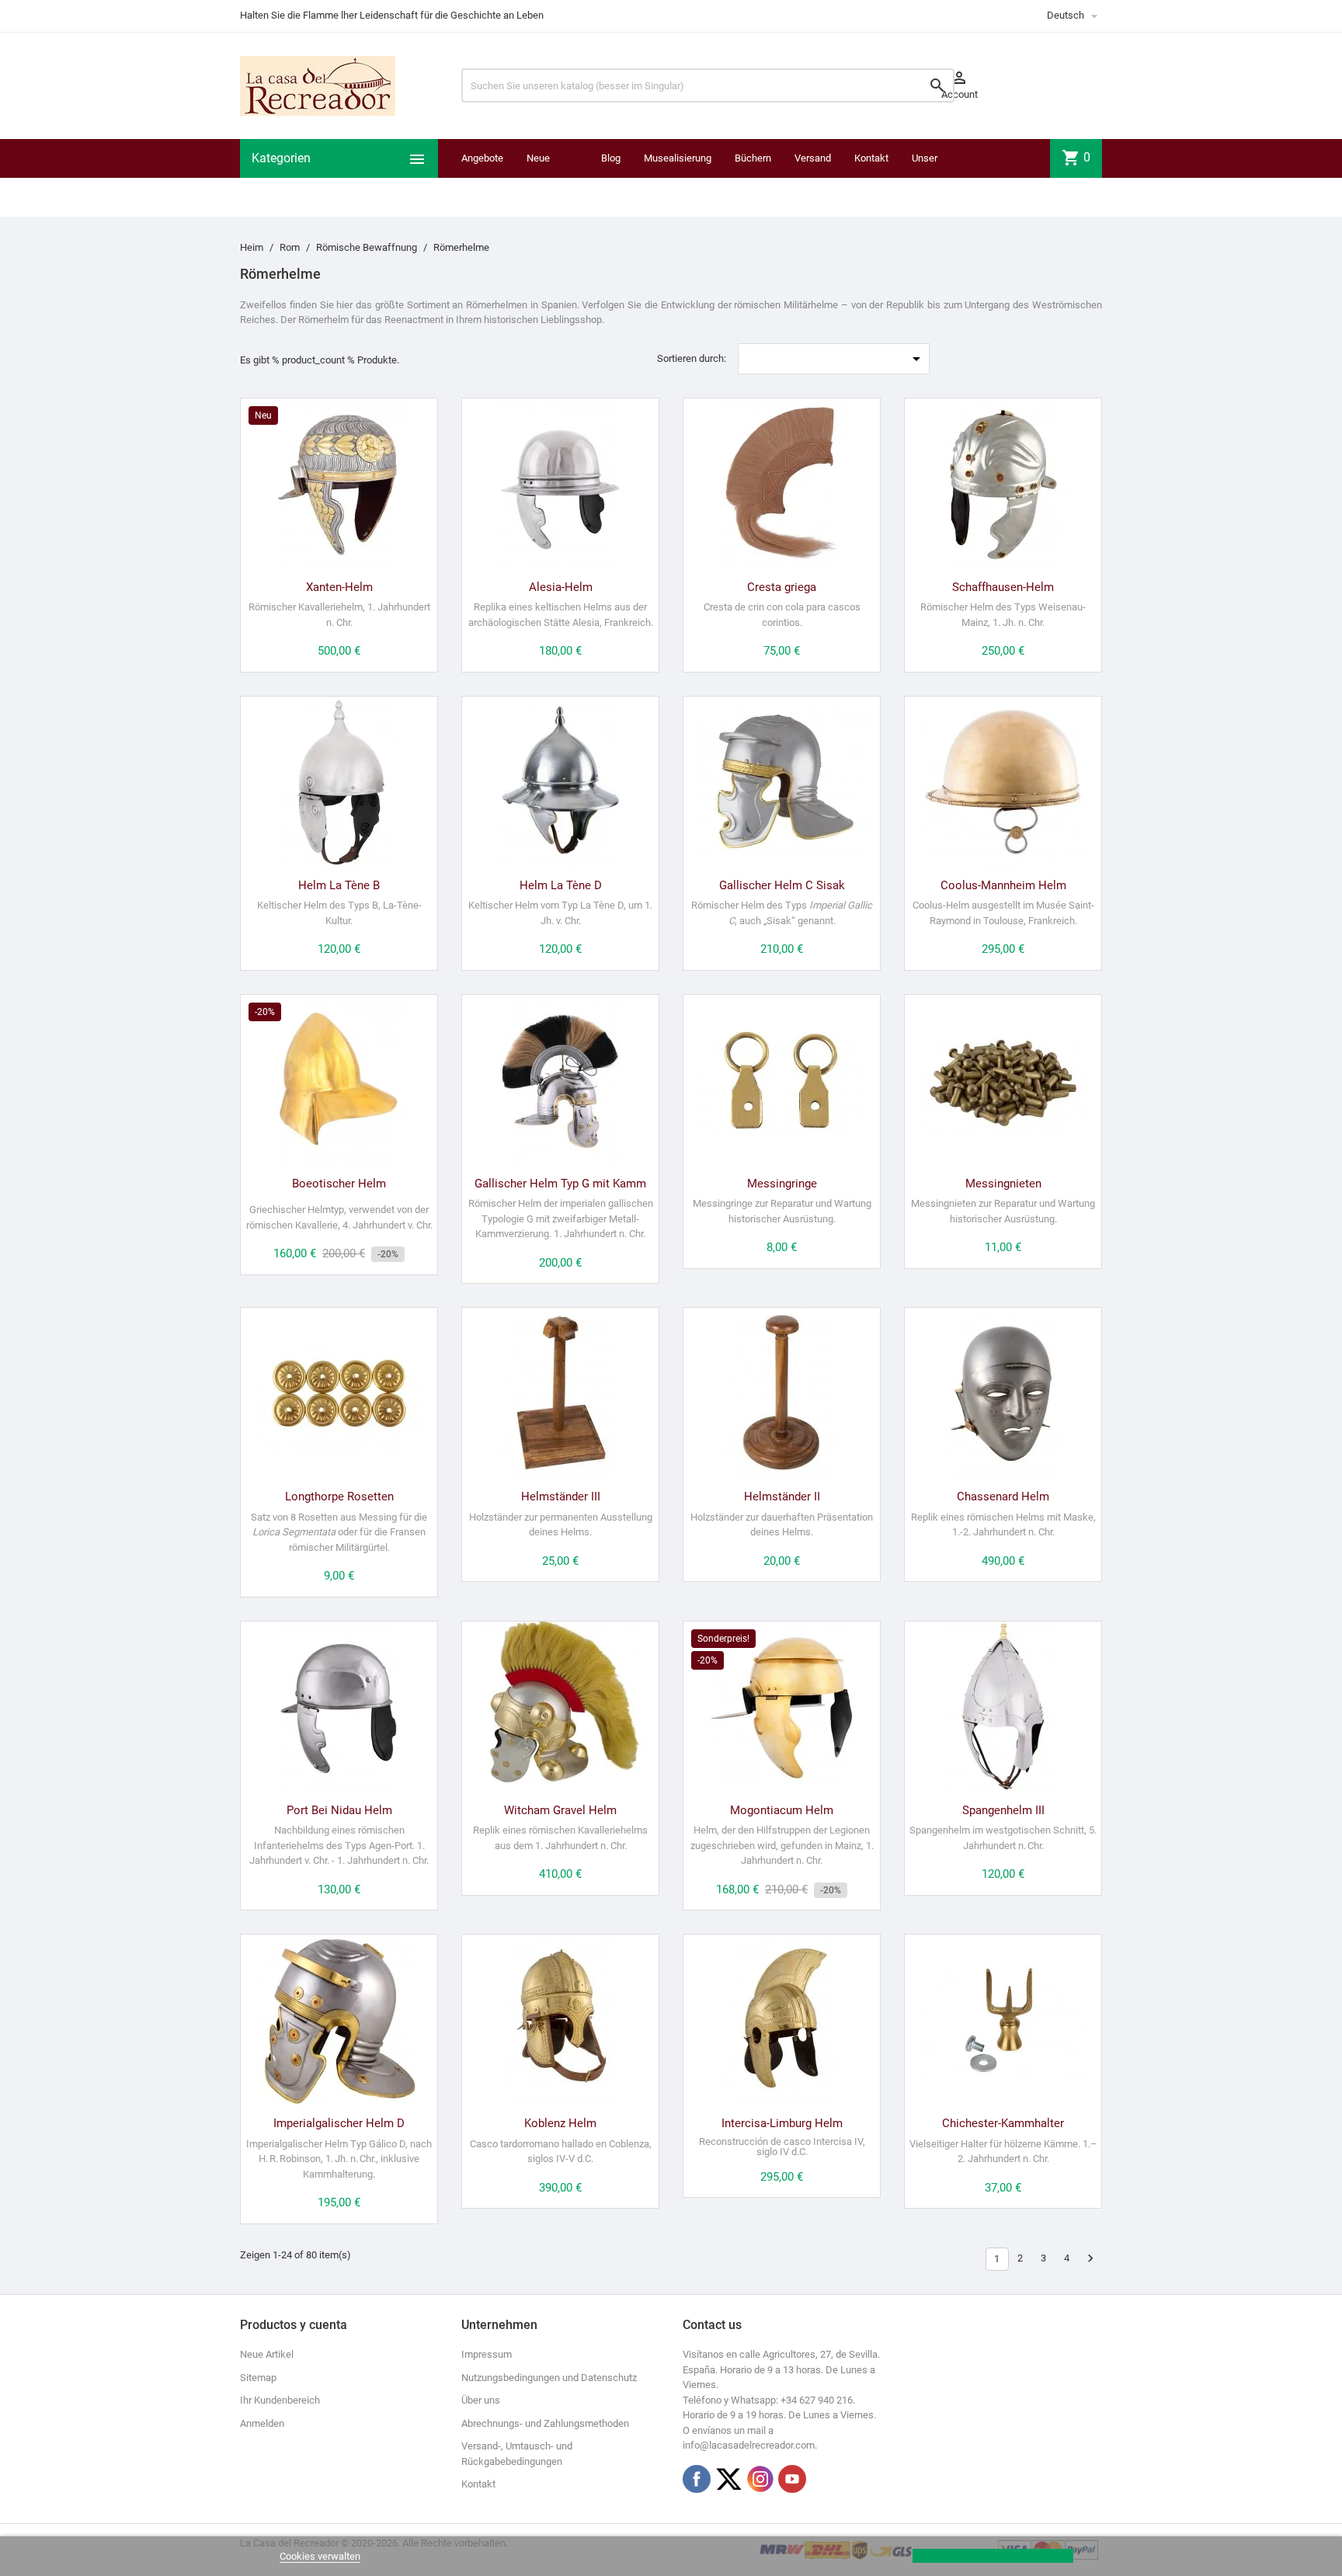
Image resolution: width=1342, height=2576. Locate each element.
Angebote (482, 158)
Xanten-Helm (339, 587)
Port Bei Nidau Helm (339, 1810)
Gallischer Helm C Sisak (782, 885)
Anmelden (262, 2423)
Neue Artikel (267, 2354)
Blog (611, 158)
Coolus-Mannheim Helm (1003, 885)
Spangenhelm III (1003, 1810)
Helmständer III (561, 1497)
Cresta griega (782, 587)
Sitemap (258, 2378)
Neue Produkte (546, 177)
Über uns (481, 2400)
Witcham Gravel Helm (560, 1810)
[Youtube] (792, 2479)
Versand (813, 158)
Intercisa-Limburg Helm (782, 2123)
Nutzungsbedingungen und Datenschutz (549, 2378)
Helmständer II (782, 1497)
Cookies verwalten (320, 2556)
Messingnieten (1003, 1184)
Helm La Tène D (561, 885)
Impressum (487, 2354)
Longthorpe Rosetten (339, 1497)
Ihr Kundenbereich (280, 2400)
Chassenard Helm (1003, 1497)
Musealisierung (678, 158)
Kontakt (871, 158)
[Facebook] (697, 2479)
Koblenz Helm (560, 2123)
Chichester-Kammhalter (1003, 2123)
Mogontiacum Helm (782, 1810)
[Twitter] (728, 2479)
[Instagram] (760, 2479)
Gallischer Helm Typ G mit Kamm (560, 1184)
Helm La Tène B (339, 885)
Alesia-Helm (561, 587)
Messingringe (782, 1184)
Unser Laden (925, 177)
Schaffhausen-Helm (1003, 587)
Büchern (753, 158)
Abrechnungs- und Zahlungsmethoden (545, 2423)
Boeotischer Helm (339, 1184)
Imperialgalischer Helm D (339, 2123)
